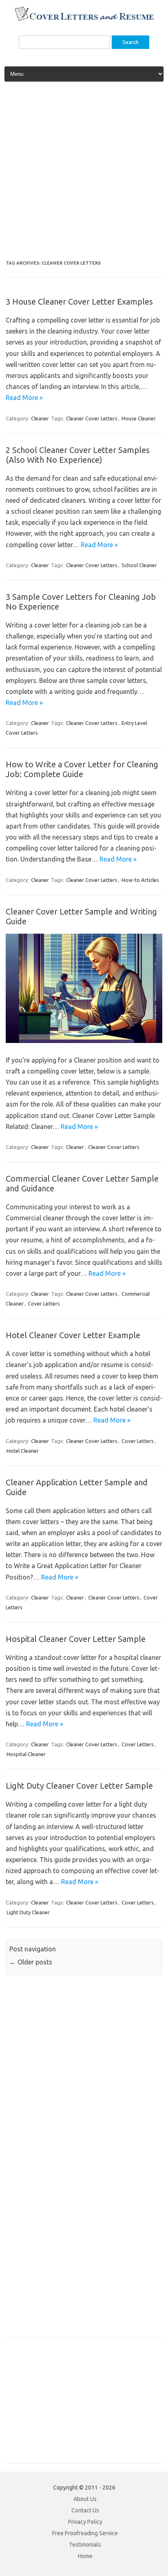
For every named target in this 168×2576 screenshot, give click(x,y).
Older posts (31, 1962)
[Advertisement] (84, 174)
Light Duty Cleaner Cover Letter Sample (79, 1786)
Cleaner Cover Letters (92, 418)
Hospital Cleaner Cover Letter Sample (76, 1639)
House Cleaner (139, 418)
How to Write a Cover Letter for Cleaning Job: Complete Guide (82, 769)
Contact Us (85, 2510)
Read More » (24, 398)
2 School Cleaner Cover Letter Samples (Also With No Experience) (78, 455)
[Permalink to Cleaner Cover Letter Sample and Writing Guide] (84, 1041)
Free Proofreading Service (85, 2533)
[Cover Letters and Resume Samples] (84, 20)
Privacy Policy (85, 2522)
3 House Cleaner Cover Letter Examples (79, 302)
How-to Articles (140, 880)
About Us (85, 2499)
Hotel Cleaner (23, 1451)
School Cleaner (139, 565)
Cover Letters (44, 1303)
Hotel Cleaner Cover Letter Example (73, 1335)
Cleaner (40, 418)
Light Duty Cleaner (28, 1912)
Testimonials (85, 2545)
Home (85, 2556)
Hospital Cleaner (26, 1754)
